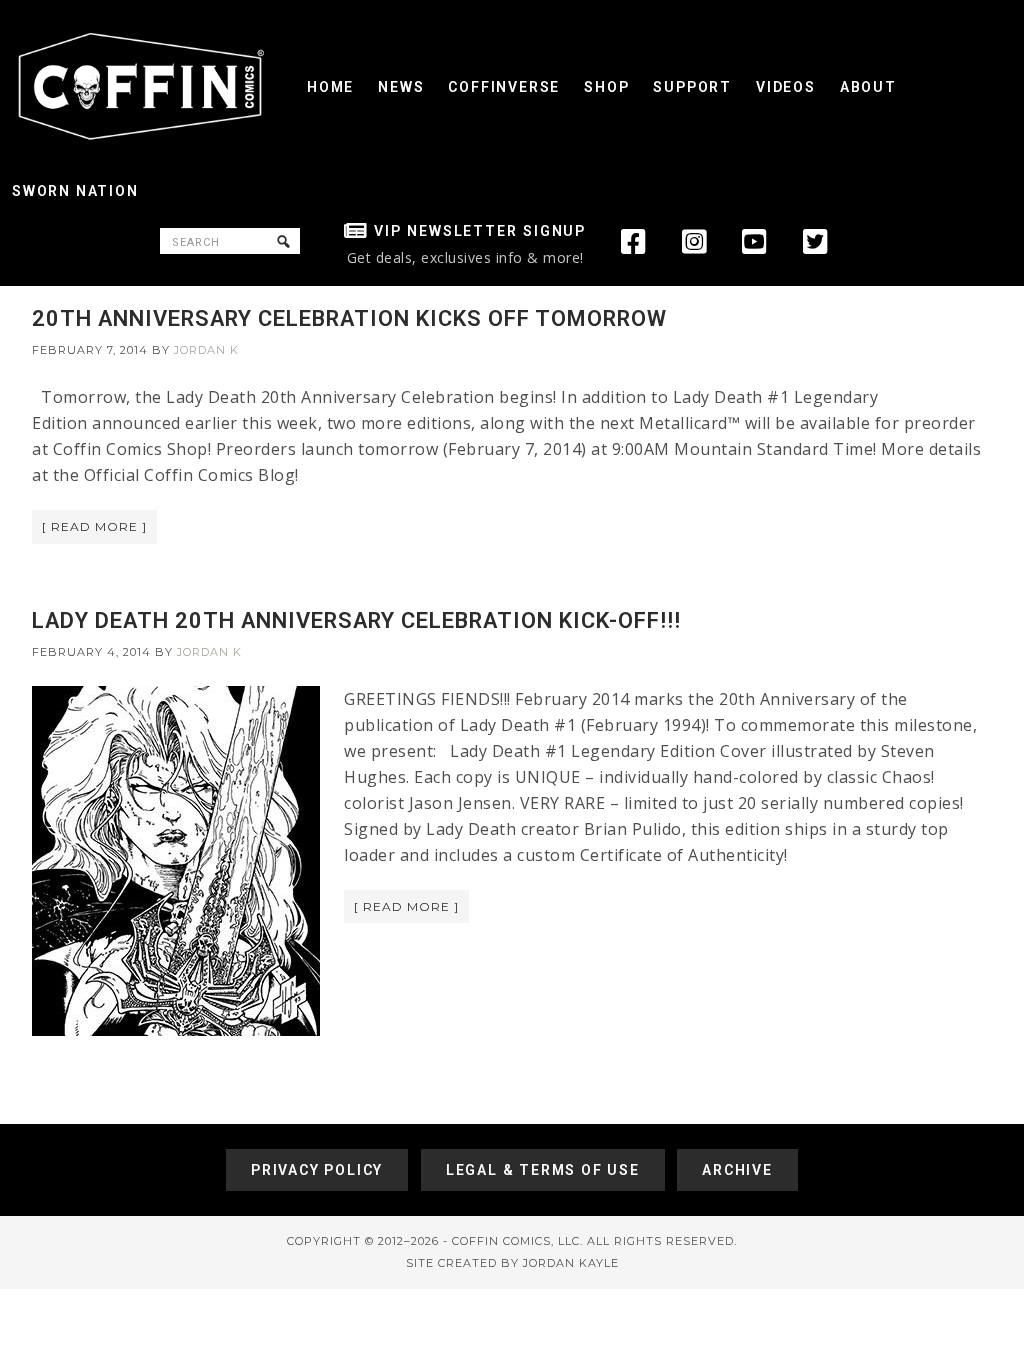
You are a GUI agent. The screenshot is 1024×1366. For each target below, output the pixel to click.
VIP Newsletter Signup (480, 231)
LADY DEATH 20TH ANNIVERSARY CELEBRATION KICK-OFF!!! (356, 620)
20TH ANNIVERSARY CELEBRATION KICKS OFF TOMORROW (349, 318)
